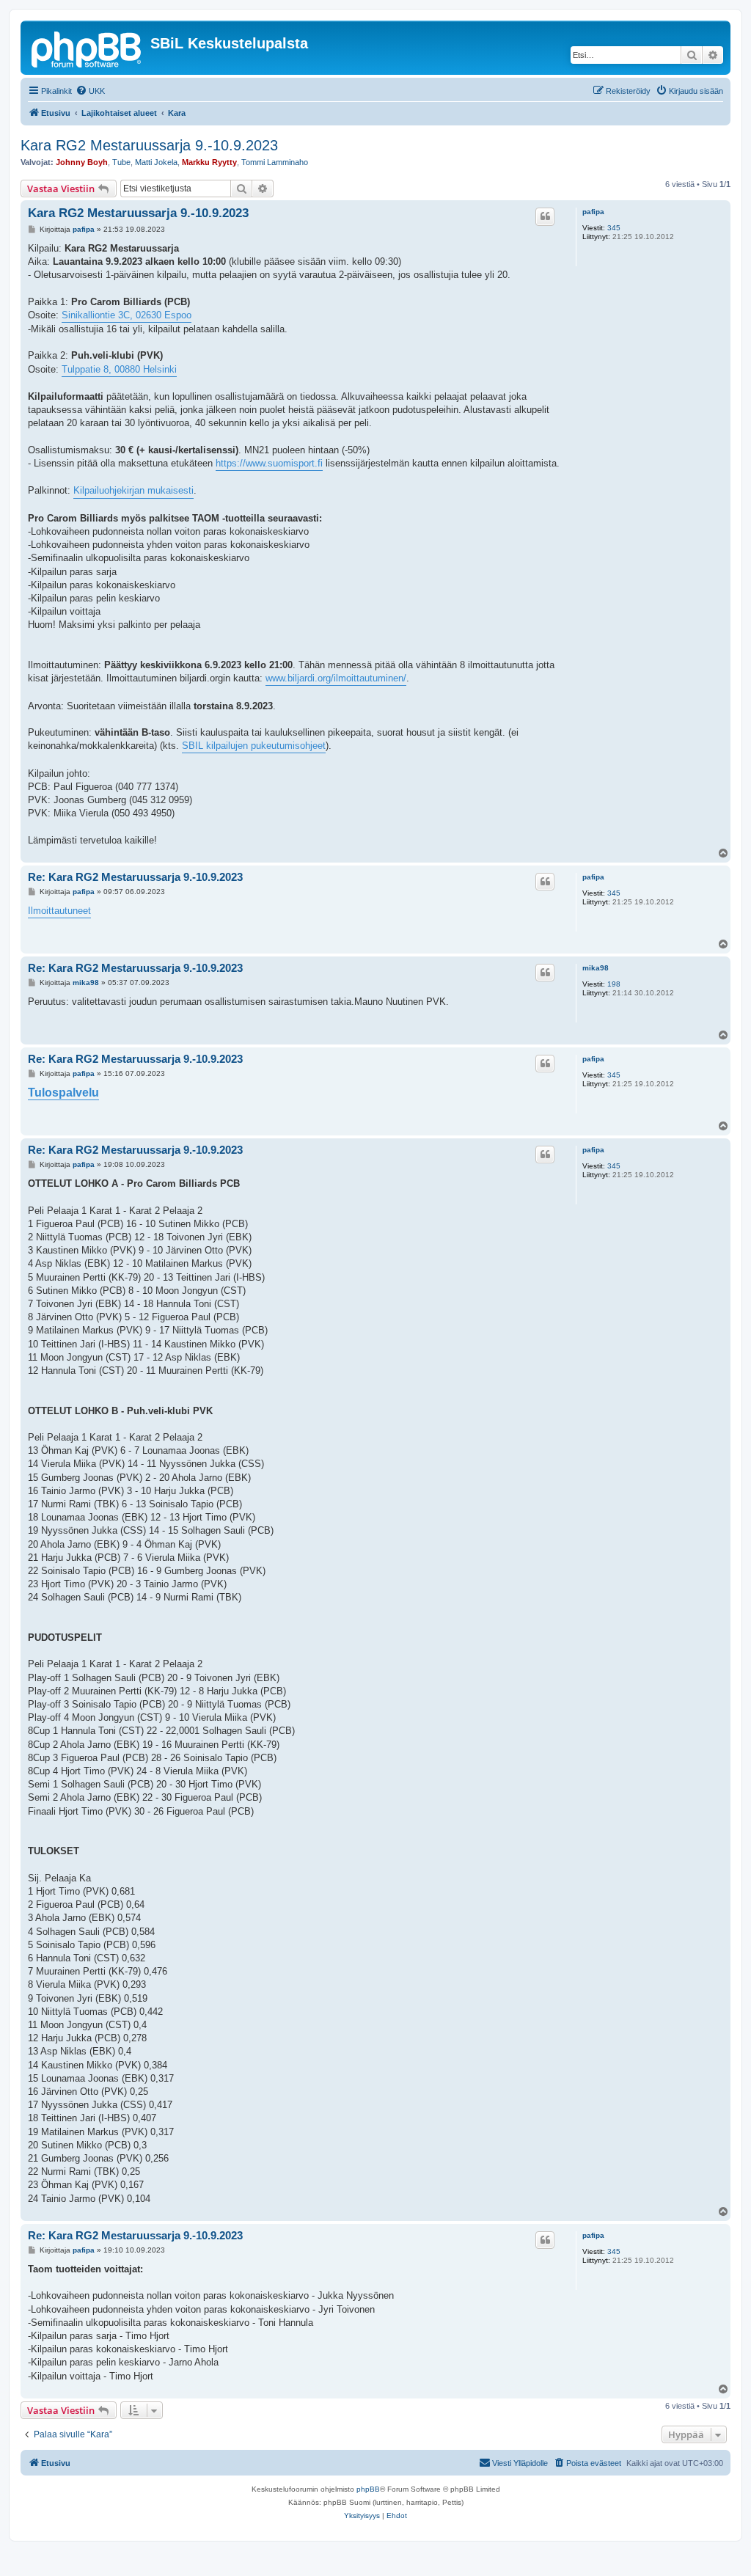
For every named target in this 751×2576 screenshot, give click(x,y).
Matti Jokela (156, 162)
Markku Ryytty (209, 162)
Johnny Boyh (82, 162)
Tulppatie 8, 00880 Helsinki (119, 369)
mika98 (596, 968)
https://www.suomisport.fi (269, 463)
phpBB (368, 2489)
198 (614, 984)
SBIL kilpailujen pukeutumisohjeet (254, 746)
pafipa (593, 212)
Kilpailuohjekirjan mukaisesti (133, 490)
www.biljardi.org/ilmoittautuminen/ (336, 678)
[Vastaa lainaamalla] (545, 216)
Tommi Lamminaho (275, 162)
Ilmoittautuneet (59, 911)
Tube (121, 162)
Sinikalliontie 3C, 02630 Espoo (127, 315)
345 (614, 228)
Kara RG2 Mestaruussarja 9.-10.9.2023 (149, 145)
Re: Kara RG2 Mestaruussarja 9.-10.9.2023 (135, 877)
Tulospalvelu (63, 1093)
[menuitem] (90, 91)
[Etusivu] (87, 48)
